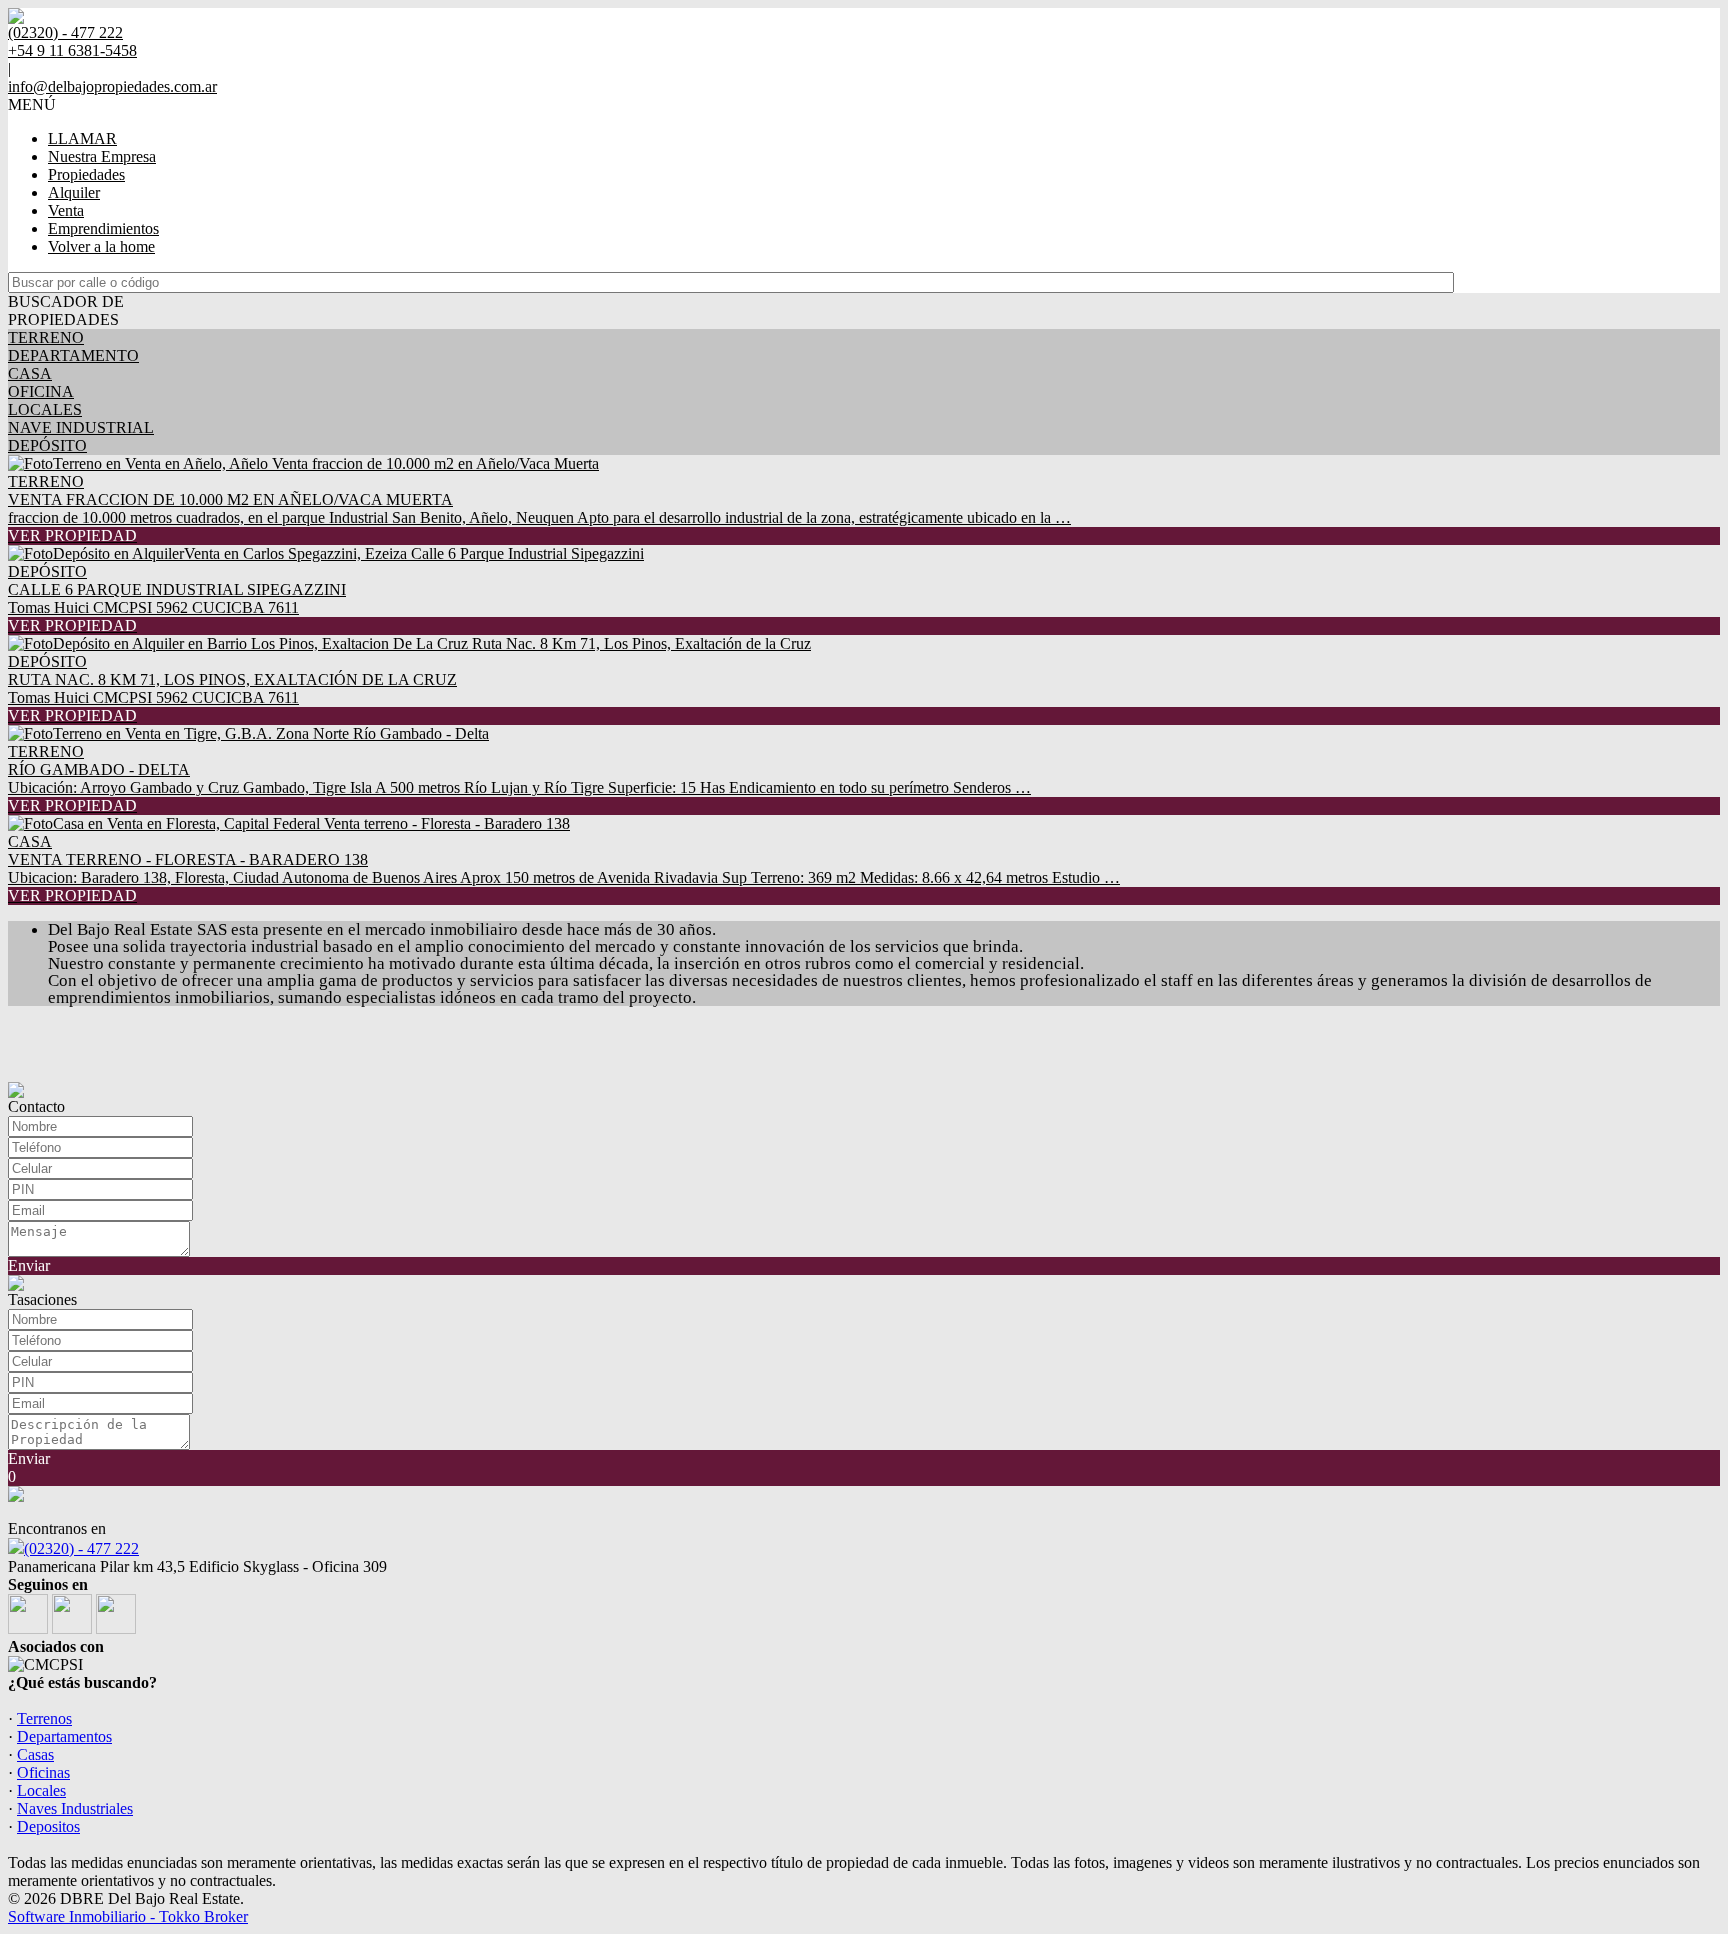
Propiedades (86, 174)
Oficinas (43, 1772)
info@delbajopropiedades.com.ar (112, 86)
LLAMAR (82, 138)
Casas (35, 1754)
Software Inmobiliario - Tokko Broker (128, 1916)
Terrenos (44, 1718)
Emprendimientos (103, 228)
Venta (66, 210)
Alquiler (74, 192)
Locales (41, 1790)
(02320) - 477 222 (81, 1548)
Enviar (29, 1265)
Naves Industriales (75, 1808)
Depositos (48, 1826)
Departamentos (64, 1736)
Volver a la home (101, 246)
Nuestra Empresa (102, 156)
